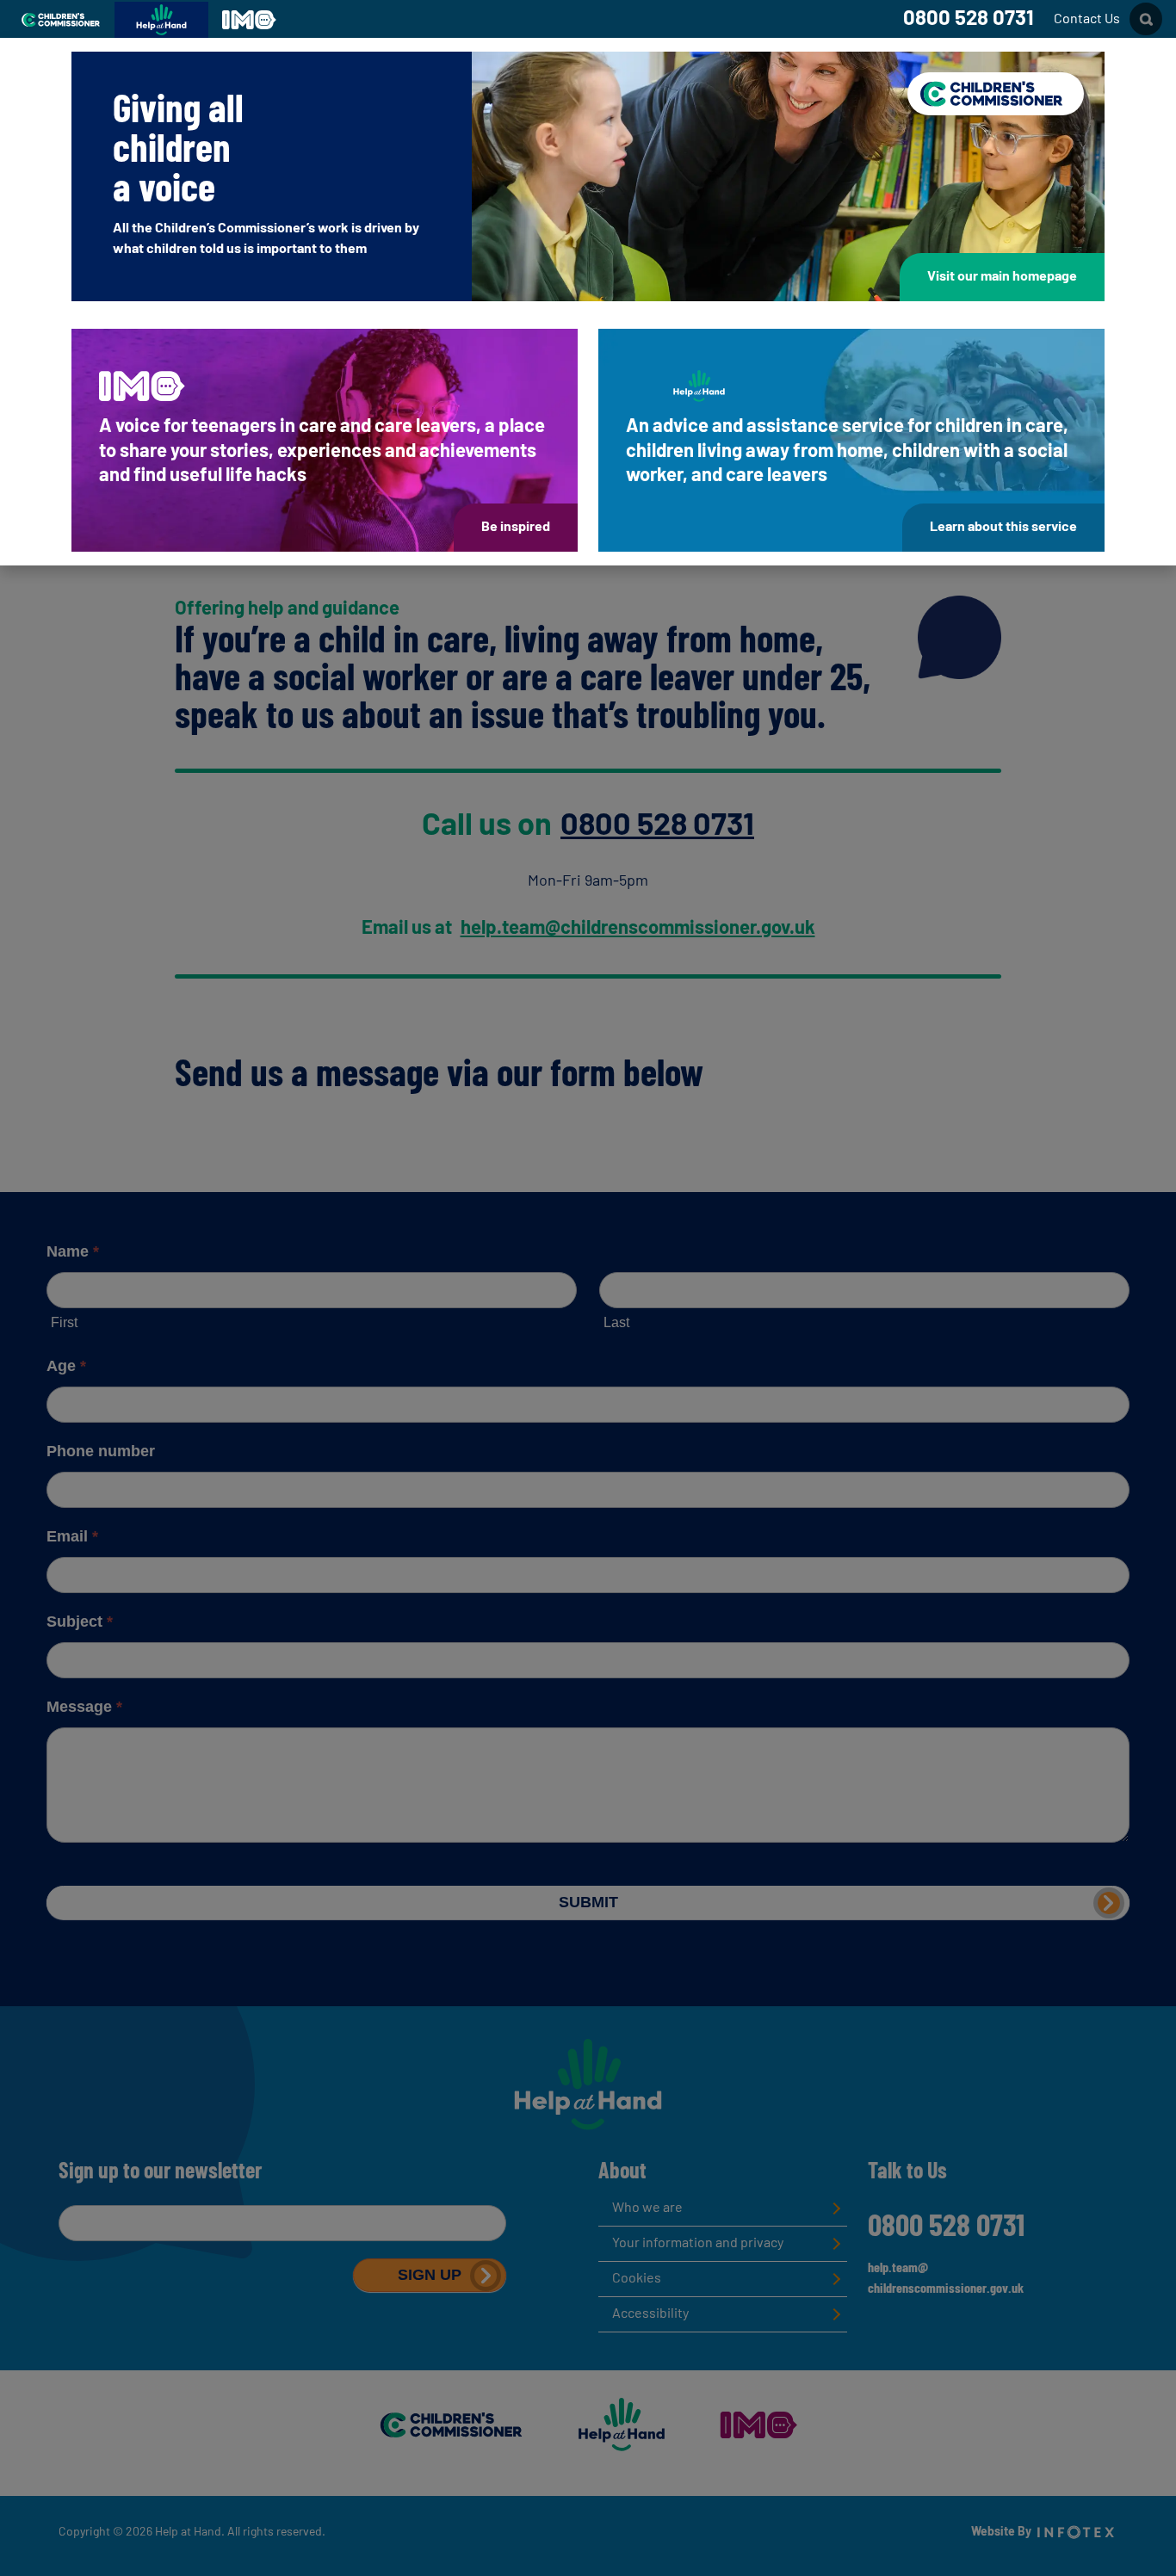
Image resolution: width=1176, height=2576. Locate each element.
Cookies (637, 2279)
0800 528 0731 (969, 20)
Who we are (647, 2208)
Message (84, 1707)
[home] (588, 2085)
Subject (80, 1622)
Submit (588, 1902)
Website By (1003, 2533)
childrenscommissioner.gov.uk (946, 2289)
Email (72, 1536)
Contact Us (1087, 20)
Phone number (101, 1451)
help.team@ (898, 2269)
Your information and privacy (698, 2244)
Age (66, 1366)
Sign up (430, 2275)
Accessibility (650, 2314)
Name (73, 1251)
